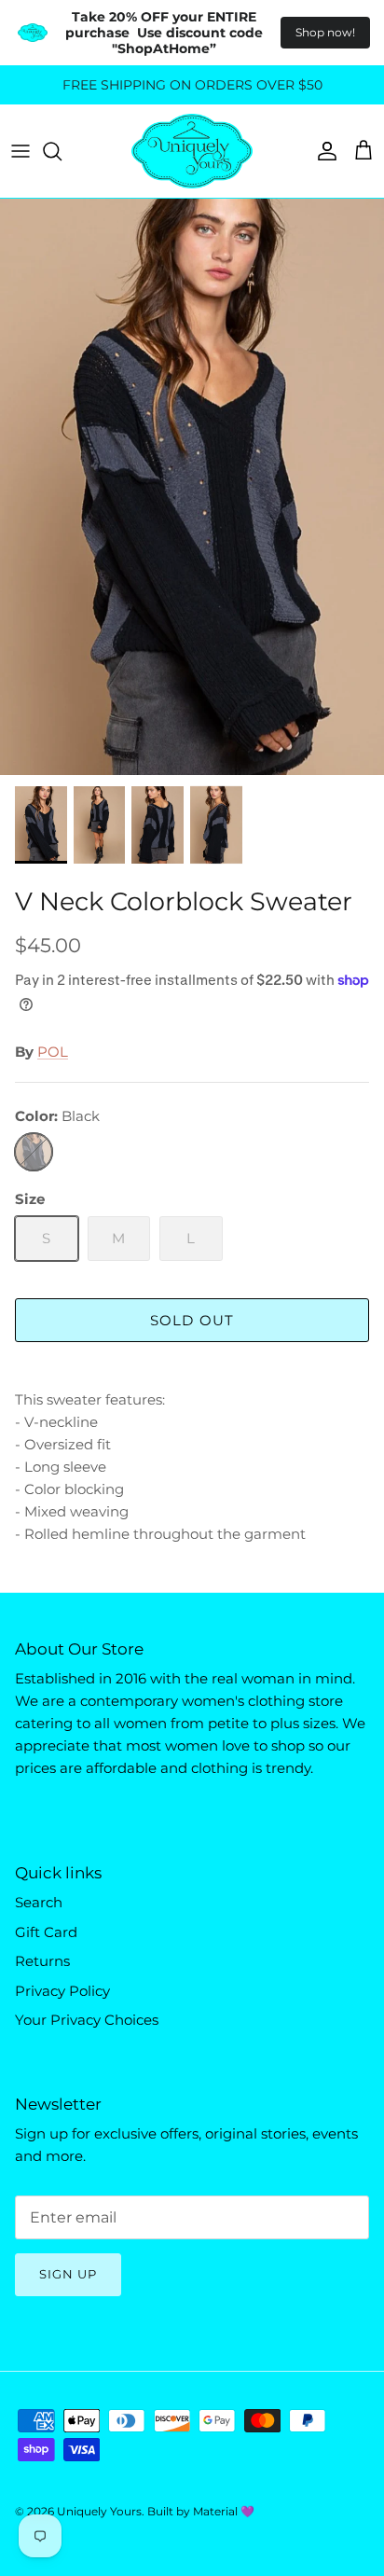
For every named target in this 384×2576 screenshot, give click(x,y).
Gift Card (46, 1932)
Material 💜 (224, 2511)
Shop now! (325, 32)
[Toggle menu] (21, 151)
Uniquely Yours (99, 2511)
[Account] (322, 151)
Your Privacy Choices (87, 2020)
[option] (192, 487)
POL (53, 1052)
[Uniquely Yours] (192, 151)
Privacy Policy (62, 1991)
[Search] (62, 151)
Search (39, 1902)
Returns (42, 1961)
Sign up (68, 2274)
